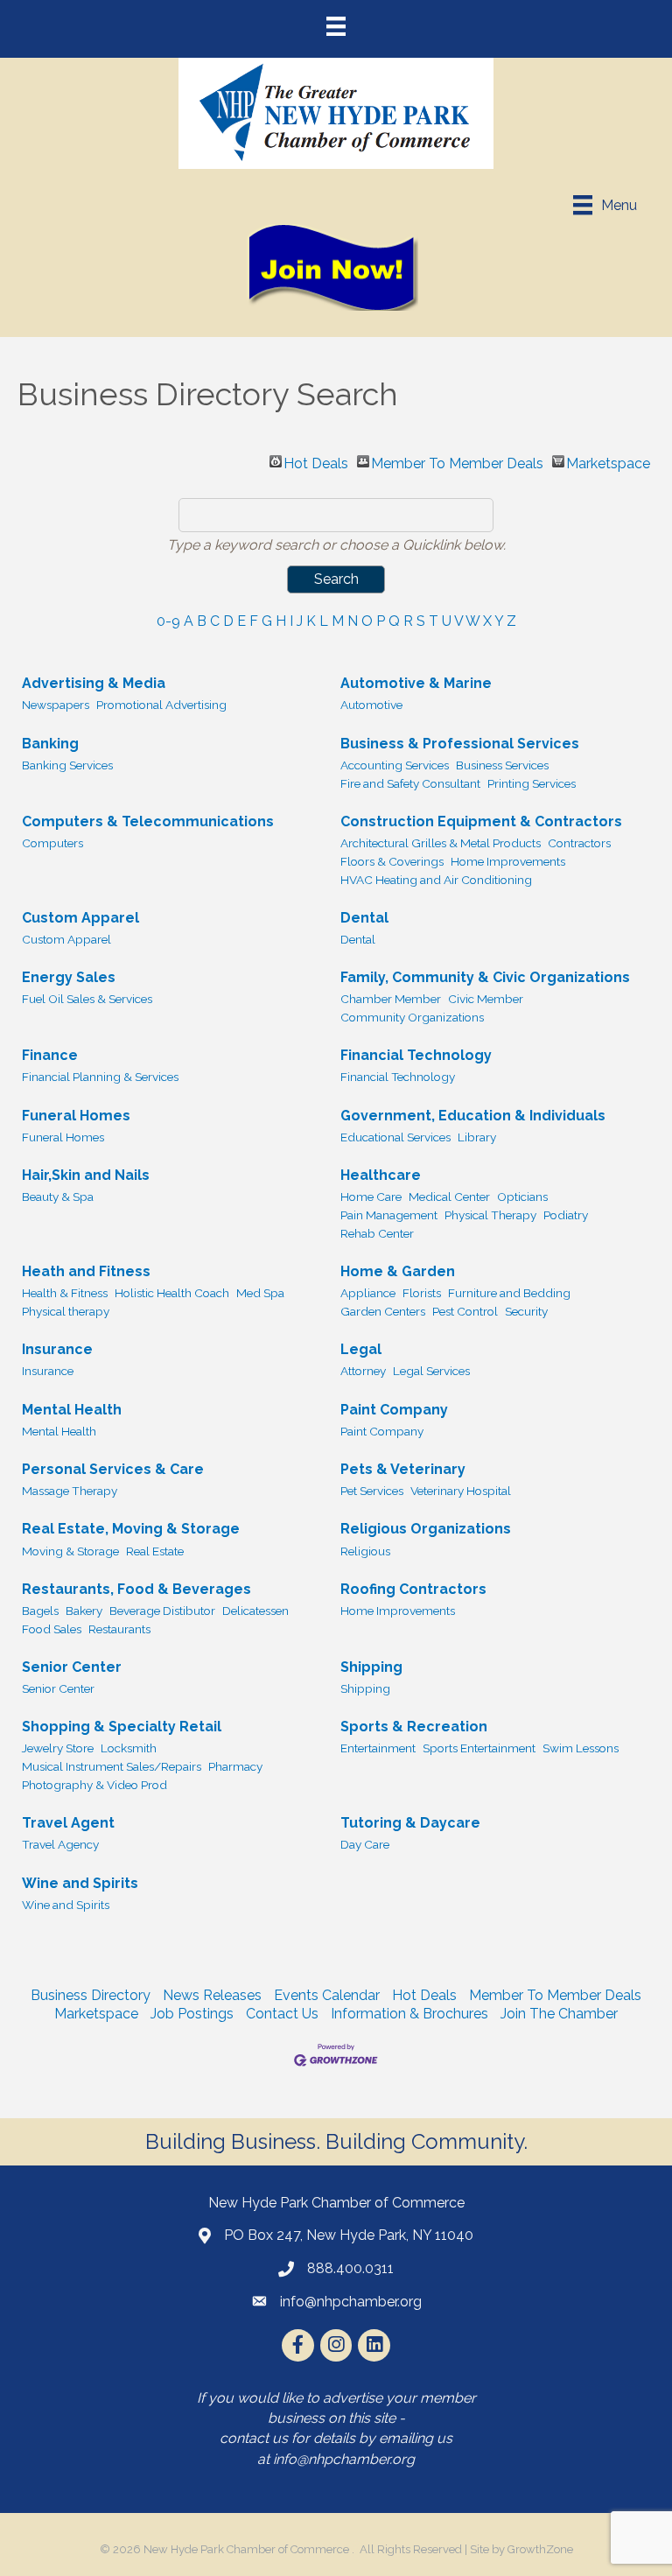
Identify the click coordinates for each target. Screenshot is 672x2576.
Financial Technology (416, 1055)
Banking (50, 744)
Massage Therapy (70, 1491)
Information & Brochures (409, 2014)
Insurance (57, 1349)
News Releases (212, 1995)
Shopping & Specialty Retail (122, 1727)
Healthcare (381, 1175)
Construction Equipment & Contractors (481, 821)
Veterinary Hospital (461, 1491)
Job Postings (192, 2014)
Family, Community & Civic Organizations (485, 977)
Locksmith (129, 1748)
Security (526, 1311)
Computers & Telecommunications (148, 821)
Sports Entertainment (479, 1748)
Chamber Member (391, 999)
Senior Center (72, 1667)
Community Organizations (412, 1017)
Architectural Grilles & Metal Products (441, 843)
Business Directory (91, 1995)
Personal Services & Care (113, 1469)
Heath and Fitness (86, 1271)
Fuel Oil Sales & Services (87, 999)
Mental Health (72, 1410)
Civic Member (486, 999)
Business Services (502, 765)
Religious (365, 1551)
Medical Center (449, 1197)
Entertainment (378, 1748)
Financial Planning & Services (100, 1077)
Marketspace (608, 461)
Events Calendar (327, 1995)
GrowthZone (540, 2549)
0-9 (168, 621)
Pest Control (465, 1311)
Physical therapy (66, 1311)
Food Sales (52, 1629)
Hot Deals (316, 461)
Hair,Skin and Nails (86, 1175)
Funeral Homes (76, 1116)
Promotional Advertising (161, 705)
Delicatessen (255, 1611)
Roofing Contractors (413, 1589)
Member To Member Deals (457, 461)
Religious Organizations (426, 1529)
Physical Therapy (490, 1215)
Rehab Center (377, 1233)
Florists (422, 1293)
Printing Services (532, 783)
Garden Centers (383, 1311)
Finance (50, 1055)
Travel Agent (68, 1823)
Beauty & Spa (58, 1197)
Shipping (371, 1667)
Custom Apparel (80, 918)
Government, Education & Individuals (473, 1116)
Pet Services (372, 1491)
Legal (361, 1349)
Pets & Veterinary (403, 1469)
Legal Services (431, 1371)
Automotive (371, 705)
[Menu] (336, 26)
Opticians (522, 1197)
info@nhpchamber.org (344, 2459)
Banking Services (67, 765)
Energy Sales (69, 977)
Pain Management (389, 1215)
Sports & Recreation (414, 1727)
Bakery (84, 1611)
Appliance (368, 1293)
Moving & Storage (70, 1551)
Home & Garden (398, 1271)
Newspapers (56, 705)
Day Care (365, 1844)
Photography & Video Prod (94, 1785)
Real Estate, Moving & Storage (131, 1529)
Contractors (579, 843)
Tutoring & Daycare (410, 1823)
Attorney (363, 1371)
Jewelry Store (58, 1748)
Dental (364, 918)
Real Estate (155, 1551)
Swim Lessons (581, 1748)
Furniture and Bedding (509, 1293)
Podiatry (566, 1215)
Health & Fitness (65, 1293)
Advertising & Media (94, 683)
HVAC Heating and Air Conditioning (436, 880)
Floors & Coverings (392, 861)
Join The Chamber (559, 2014)
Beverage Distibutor (162, 1611)
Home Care (371, 1197)
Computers (52, 843)
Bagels (40, 1611)
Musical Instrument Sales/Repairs (112, 1766)
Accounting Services (395, 765)
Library (477, 1137)
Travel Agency (60, 1844)
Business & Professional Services (460, 744)
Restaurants (119, 1629)
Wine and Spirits (80, 1883)
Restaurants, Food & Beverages (136, 1589)
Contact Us (282, 2014)
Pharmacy (235, 1766)
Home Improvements (508, 861)
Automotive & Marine (416, 683)
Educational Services (395, 1137)
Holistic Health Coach (172, 1293)
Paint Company (394, 1410)
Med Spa (260, 1293)
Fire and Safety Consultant (410, 783)
